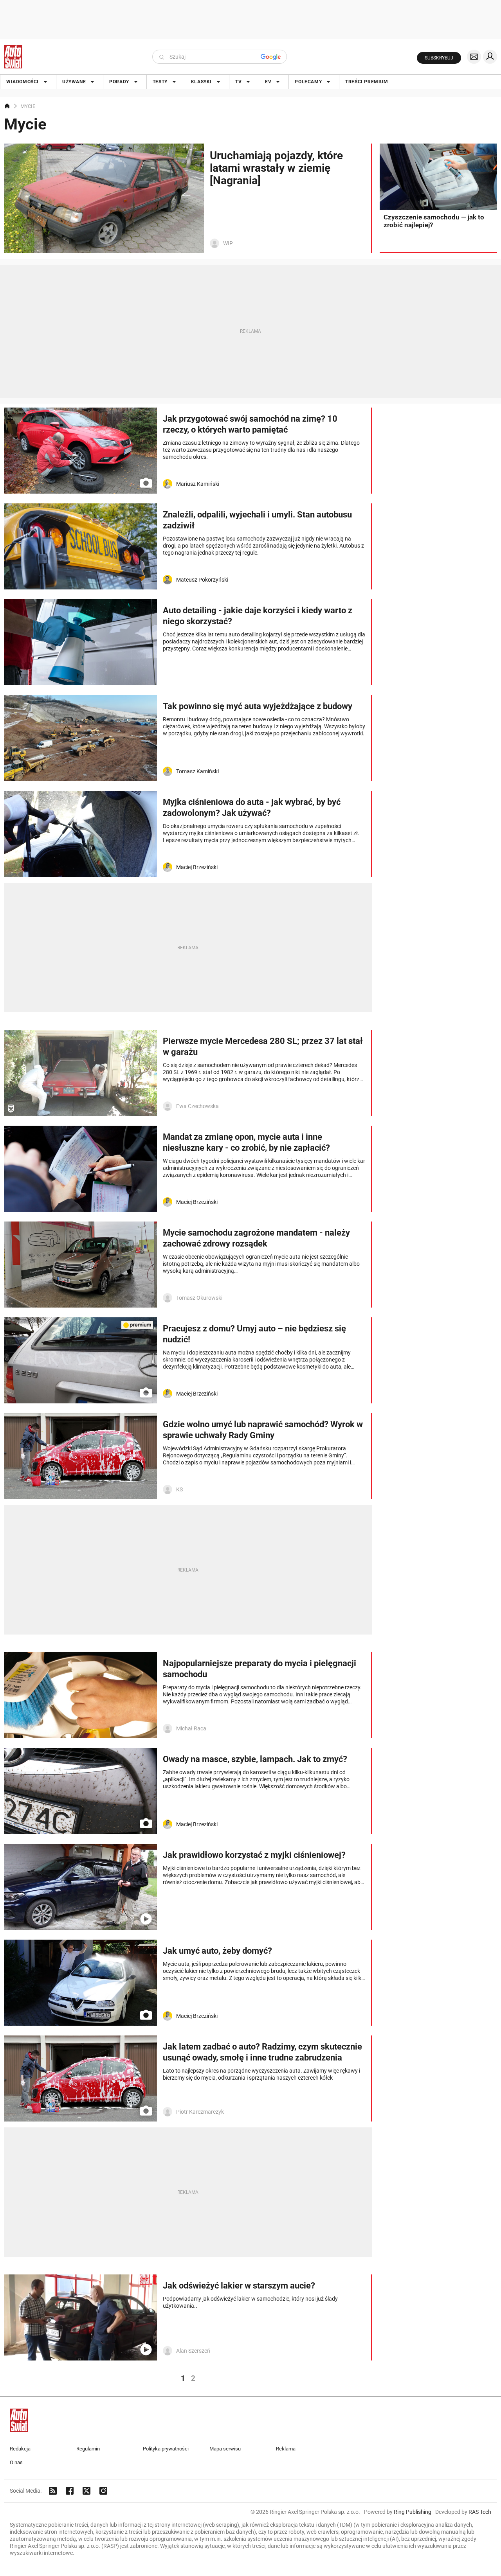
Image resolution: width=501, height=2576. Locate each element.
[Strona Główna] (13, 57)
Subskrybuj (439, 58)
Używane (74, 82)
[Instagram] (103, 2491)
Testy (160, 82)
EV (268, 82)
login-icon (490, 57)
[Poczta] (474, 57)
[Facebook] (70, 2491)
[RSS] (53, 2491)
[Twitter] (87, 2491)
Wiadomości (23, 82)
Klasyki (201, 82)
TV (238, 82)
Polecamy (308, 82)
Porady (119, 82)
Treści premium (367, 82)
